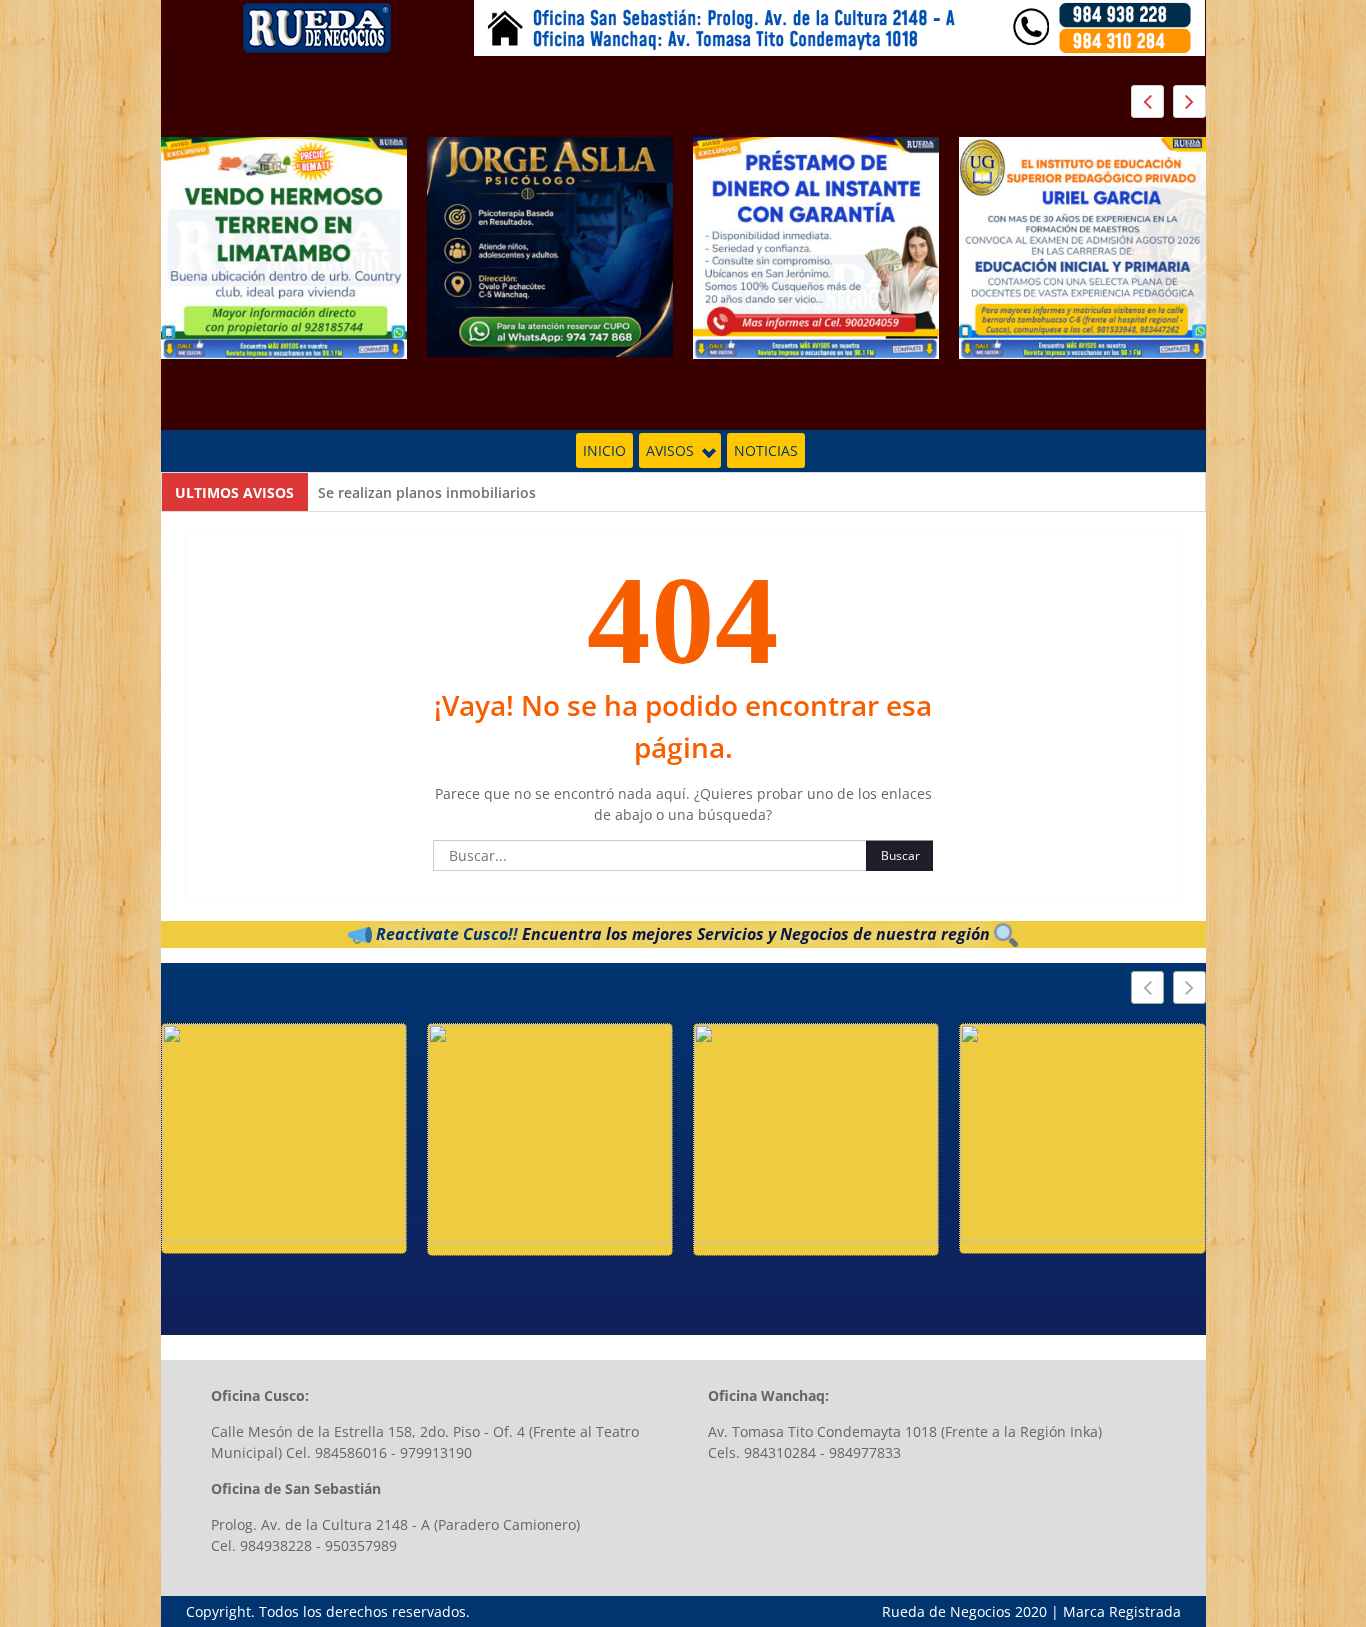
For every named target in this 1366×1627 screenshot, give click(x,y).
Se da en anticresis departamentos (437, 492)
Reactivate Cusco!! (445, 934)
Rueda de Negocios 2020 (964, 1611)
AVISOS (670, 450)
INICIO (604, 450)
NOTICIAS (766, 450)
